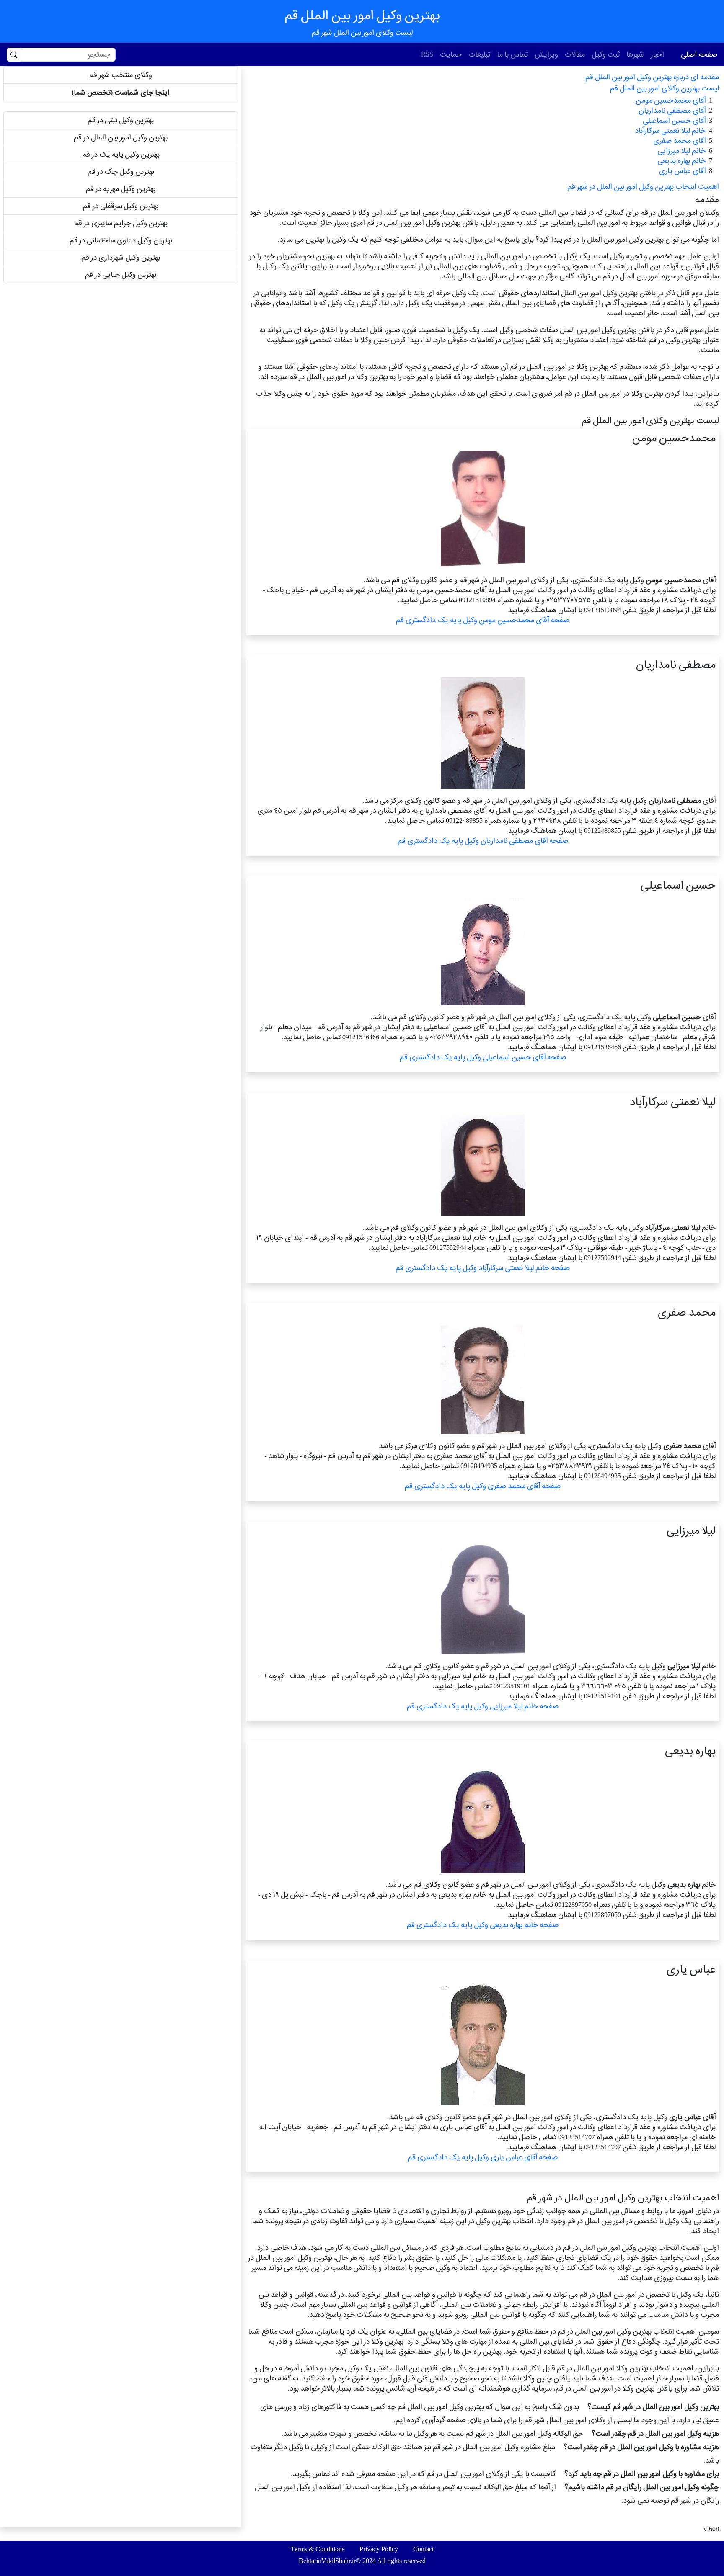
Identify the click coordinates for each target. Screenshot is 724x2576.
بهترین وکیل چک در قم (121, 171)
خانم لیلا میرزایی (681, 151)
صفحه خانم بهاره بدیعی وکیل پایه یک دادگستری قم (483, 1925)
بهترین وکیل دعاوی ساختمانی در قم (121, 240)
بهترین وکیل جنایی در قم (121, 274)
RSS (427, 54)
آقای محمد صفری (679, 140)
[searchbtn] (14, 55)
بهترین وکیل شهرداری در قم (121, 257)
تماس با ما (512, 54)
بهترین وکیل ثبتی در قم (121, 120)
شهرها (635, 54)
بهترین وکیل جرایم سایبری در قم (121, 223)
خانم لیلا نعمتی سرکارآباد (670, 130)
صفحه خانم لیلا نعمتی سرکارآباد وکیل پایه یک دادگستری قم (483, 1268)
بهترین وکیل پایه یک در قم (121, 154)
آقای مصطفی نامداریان (672, 110)
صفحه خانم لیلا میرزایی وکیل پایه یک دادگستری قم (483, 1706)
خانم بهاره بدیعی (681, 161)
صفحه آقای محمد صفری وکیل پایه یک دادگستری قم (483, 1486)
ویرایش (546, 54)
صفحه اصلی (699, 54)
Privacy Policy (379, 2549)
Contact (423, 2549)
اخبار (657, 54)
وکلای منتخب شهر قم (121, 75)
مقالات (575, 54)
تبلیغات (479, 54)
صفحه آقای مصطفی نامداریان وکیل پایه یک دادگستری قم (483, 841)
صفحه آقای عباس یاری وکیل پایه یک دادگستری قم (483, 2157)
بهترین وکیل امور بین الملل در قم (121, 137)
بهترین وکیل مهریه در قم (121, 189)
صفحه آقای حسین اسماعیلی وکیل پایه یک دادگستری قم (483, 1057)
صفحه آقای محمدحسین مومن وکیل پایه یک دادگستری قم (483, 620)
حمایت (451, 54)
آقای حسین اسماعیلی (674, 120)
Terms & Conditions (318, 2549)
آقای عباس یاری (682, 171)
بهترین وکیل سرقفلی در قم (121, 206)
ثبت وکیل (606, 54)
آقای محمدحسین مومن (671, 100)
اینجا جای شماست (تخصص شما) (121, 92)
